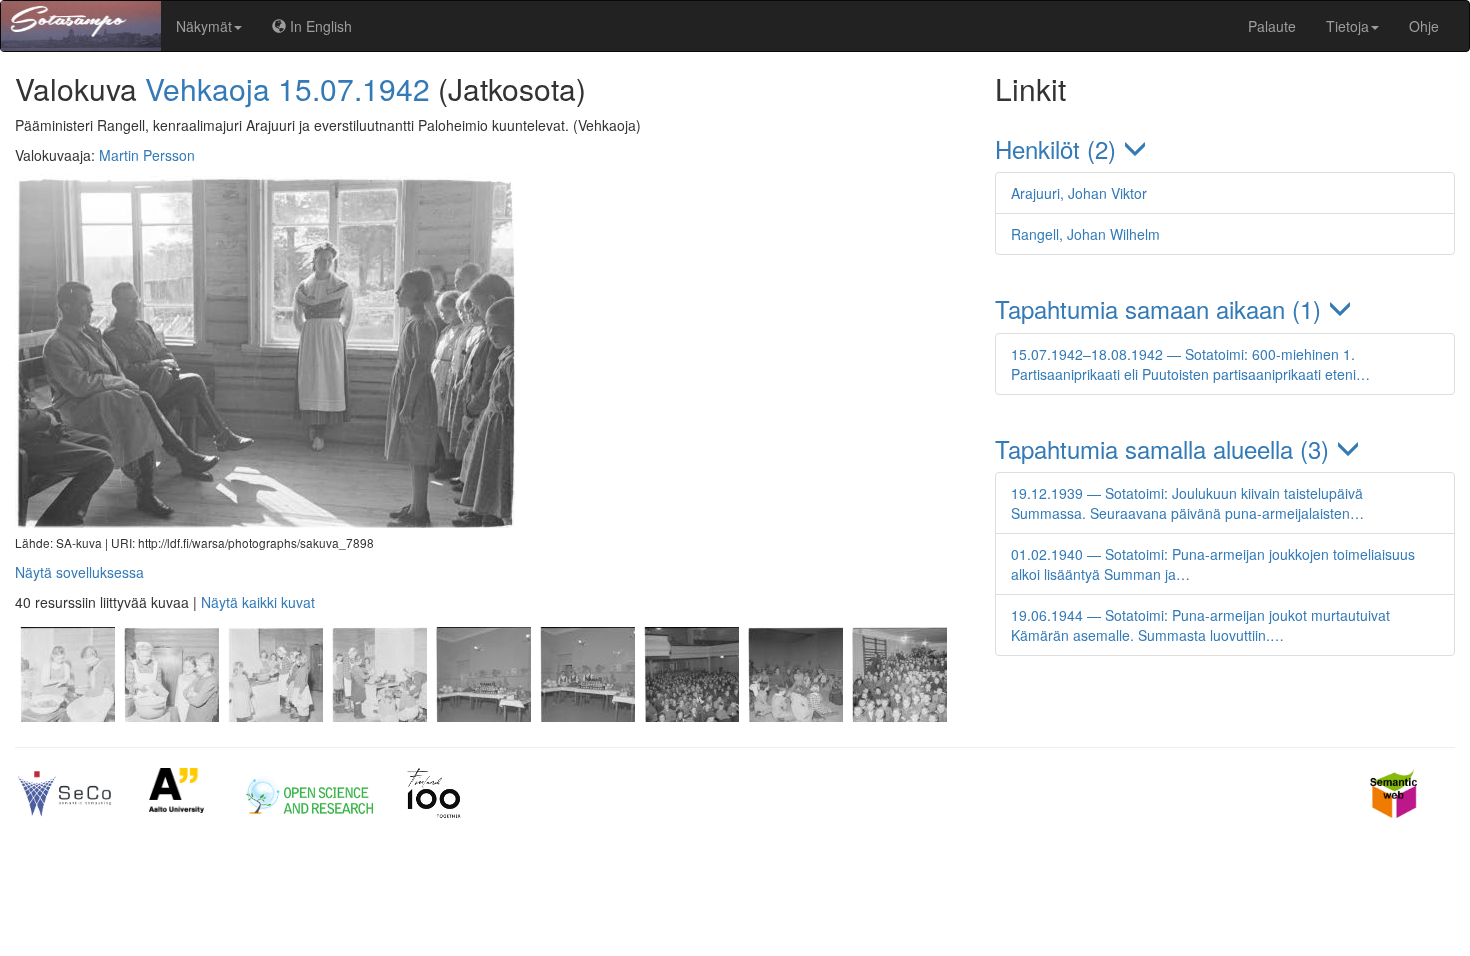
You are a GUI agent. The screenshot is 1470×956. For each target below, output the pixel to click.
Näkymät (204, 26)
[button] (1225, 148)
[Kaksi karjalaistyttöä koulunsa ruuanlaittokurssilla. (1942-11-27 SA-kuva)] (67, 716)
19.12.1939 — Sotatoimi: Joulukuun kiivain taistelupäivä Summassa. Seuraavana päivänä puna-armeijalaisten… (1187, 503)
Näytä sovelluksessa (79, 572)
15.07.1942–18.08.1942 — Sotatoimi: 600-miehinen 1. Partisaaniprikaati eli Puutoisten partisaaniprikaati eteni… (1190, 364)
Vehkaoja (207, 88)
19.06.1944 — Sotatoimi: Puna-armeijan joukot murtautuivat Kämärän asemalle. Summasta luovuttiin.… (1200, 625)
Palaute (1272, 26)
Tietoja (1347, 26)
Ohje (1424, 26)
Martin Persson (147, 155)
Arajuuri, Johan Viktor (1079, 193)
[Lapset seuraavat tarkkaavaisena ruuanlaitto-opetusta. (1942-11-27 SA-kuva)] (275, 716)
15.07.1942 (354, 88)
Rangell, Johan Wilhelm (1085, 234)
